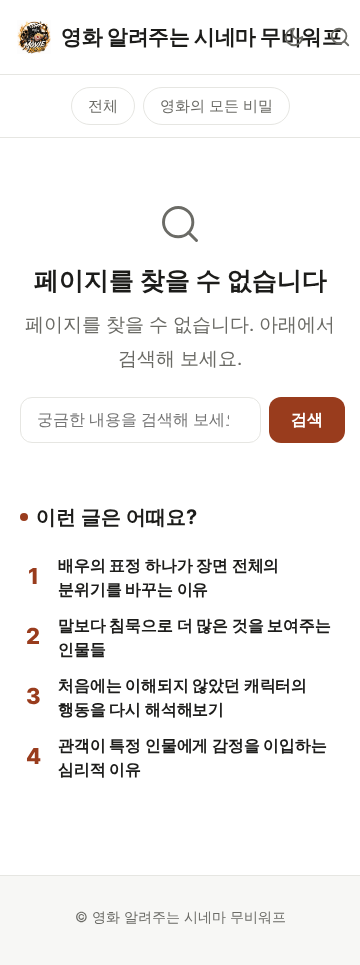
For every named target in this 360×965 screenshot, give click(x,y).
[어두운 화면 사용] (294, 37)
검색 (307, 419)
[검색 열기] (340, 37)
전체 (103, 105)
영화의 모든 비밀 (216, 105)
